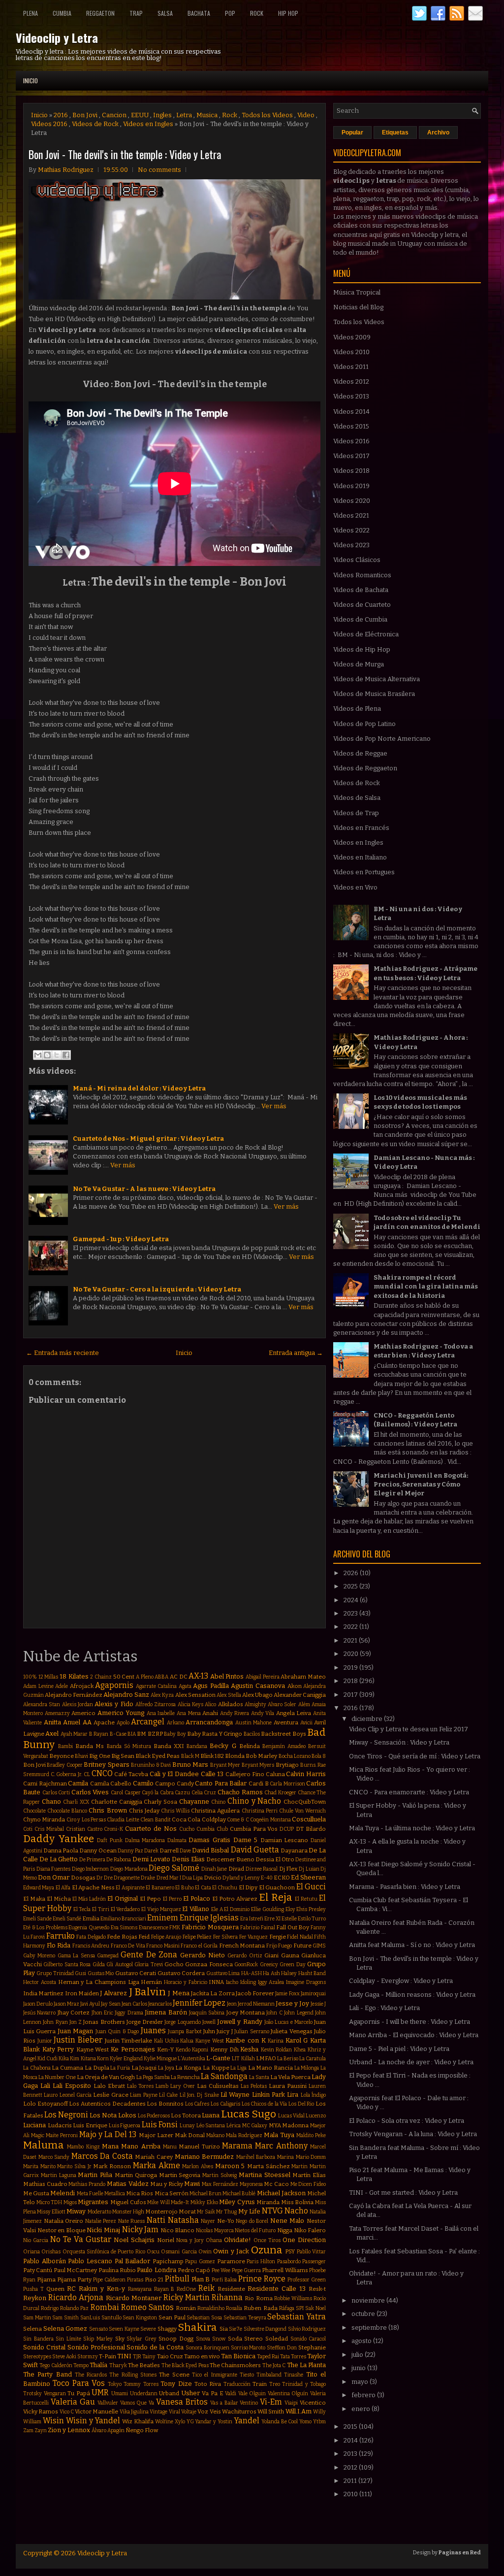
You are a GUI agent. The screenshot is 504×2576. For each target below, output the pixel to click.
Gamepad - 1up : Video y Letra (121, 1239)
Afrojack (82, 1686)
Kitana (88, 2059)
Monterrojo (161, 2212)
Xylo (180, 2422)
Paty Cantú (38, 2270)
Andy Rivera (235, 1713)
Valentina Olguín (288, 2394)
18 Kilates (74, 1676)
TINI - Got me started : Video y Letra (403, 2193)
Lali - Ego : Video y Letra (384, 2008)
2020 (352, 1654)
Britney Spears (107, 1765)
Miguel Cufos (128, 2202)
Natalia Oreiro (64, 2221)
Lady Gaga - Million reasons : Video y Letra (412, 1995)
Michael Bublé (239, 2194)
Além (304, 1704)
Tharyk (118, 2365)
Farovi (38, 1937)
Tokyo (115, 2384)
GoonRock (246, 1965)
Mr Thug (226, 2212)
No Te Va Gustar (81, 2239)
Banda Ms (90, 1746)
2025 (351, 1586)
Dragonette (127, 1878)
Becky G (223, 1746)
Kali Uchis (166, 2041)
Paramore (231, 2261)
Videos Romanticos (362, 575)
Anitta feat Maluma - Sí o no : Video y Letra (412, 1945)
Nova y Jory (190, 2240)
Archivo (438, 132)
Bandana (197, 1746)
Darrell (169, 1850)
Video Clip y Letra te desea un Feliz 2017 (409, 1729)
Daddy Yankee (59, 1839)
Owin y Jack (231, 2251)
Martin (299, 2166)
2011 (351, 2481)
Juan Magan (75, 2031)
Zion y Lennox (69, 2430)
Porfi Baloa (224, 2280)
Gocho (174, 1964)
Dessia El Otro (275, 1859)
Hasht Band (312, 1973)
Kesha (249, 2049)
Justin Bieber (78, 2040)
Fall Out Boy (293, 1927)
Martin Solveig (220, 2175)
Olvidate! (237, 2240)
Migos (70, 2202)
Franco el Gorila (199, 1946)
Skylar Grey (142, 2339)
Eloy (290, 1909)
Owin (205, 2252)
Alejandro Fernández (74, 1695)
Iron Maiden (82, 1993)
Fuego (285, 1946)
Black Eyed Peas (157, 1756)
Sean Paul (172, 2317)
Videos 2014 (351, 412)
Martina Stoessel (265, 2175)
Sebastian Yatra (297, 2317)
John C (274, 2013)
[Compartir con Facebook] (66, 1055)
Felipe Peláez (197, 1937)
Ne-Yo (226, 2221)
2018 (351, 1681)
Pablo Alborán (45, 2261)
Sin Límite (68, 2339)
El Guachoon (277, 1887)
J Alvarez (113, 1993)
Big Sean (123, 1756)
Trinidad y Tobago (304, 2384)
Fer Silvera (225, 1937)
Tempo (81, 2365)
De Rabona (119, 1860)
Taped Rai (268, 2357)
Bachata (199, 13)
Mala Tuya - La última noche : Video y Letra (412, 1828)
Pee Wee (221, 2270)
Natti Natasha (173, 2220)
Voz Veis (209, 2411)
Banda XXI (169, 1746)
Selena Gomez (65, 2328)
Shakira (197, 2328)
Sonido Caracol (308, 2339)
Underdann (144, 2394)
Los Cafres (197, 2104)
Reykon (35, 2298)
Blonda (235, 1756)
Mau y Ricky (166, 2184)
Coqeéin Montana (270, 1820)
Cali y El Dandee (174, 1774)
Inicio (31, 81)
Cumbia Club (212, 1829)
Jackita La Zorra (213, 1993)
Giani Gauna (282, 1955)
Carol (117, 1793)
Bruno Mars (190, 1765)
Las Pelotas (254, 2086)
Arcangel (148, 1722)
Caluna (275, 1774)
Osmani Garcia (179, 2252)
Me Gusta (36, 2193)
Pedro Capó (194, 2270)
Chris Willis (175, 1811)
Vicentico (313, 2403)
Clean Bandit (155, 1820)
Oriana (31, 2252)
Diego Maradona (129, 1869)
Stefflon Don (282, 2348)
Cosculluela (309, 1819)
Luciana (34, 2125)
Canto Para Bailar (221, 1783)
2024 (352, 1600)
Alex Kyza (162, 1695)
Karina (276, 2041)
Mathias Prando (87, 2184)
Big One (99, 1756)
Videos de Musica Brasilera (374, 694)
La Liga (238, 2068)
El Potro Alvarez (235, 1899)
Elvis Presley (311, 1909)
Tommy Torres (141, 2384)
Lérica (234, 2126)
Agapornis (114, 1685)
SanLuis (90, 2318)
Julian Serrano (252, 2031)
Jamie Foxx (287, 1994)
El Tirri (101, 1909)
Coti (28, 1829)
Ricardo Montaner (134, 2298)
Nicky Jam (141, 2229)
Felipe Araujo (166, 1937)
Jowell (209, 2022)
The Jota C (274, 2365)
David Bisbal (210, 1850)
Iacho (232, 1982)
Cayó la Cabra (157, 1793)
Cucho (187, 1829)
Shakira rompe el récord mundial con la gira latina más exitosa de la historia (426, 1286)
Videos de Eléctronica (366, 634)
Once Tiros (267, 2240)
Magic (38, 2135)
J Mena (178, 1993)
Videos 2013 (351, 396)
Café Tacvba (131, 1774)
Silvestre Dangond (265, 2329)
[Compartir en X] (57, 1055)
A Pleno (145, 1677)
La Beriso (288, 2059)
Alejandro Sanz (126, 1695)
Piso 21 (154, 2279)
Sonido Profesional (96, 2347)
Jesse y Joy (292, 2003)
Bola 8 (319, 1756)
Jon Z (76, 2022)
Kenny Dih (224, 2049)
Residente (231, 2289)
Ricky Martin (187, 2297)
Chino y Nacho (254, 1801)
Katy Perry (58, 2049)
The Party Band (47, 2374)
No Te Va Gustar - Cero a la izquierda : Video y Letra (157, 1289)
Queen (55, 2289)
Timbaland (269, 2375)
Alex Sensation (195, 1695)
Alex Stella (229, 1695)
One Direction (304, 2240)
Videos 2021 (351, 515)
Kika (64, 2059)
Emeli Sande (37, 1919)
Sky (120, 2339)
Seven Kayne (124, 2329)
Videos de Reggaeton (365, 768)
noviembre (369, 2300)
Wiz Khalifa (138, 2421)
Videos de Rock (95, 124)
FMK (175, 1928)
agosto (362, 2341)
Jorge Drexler (145, 2022)
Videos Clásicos (357, 560)
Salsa (165, 13)
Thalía (98, 2365)
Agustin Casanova (258, 1686)
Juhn (209, 2031)
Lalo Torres (140, 2086)
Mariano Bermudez (205, 2157)
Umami (120, 2394)
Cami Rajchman (45, 1783)
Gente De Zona (149, 1955)
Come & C (238, 1820)
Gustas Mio (101, 1973)
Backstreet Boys (283, 1734)
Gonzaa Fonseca (209, 1964)
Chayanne (194, 1801)
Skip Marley (98, 2339)
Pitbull (177, 2279)
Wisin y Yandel (93, 2421)
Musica (207, 115)
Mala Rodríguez (244, 2135)
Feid (144, 1937)
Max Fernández (220, 2184)
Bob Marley (261, 1756)
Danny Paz (130, 1851)
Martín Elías (309, 2175)
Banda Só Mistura (129, 1746)
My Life (249, 2211)
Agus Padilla (211, 1686)
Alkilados (231, 1704)
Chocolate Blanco (67, 1811)
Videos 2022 (351, 530)
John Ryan (55, 2022)
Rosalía (234, 2308)
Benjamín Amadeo (284, 1746)
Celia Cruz (204, 1793)
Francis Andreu (91, 1946)
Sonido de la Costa (155, 2347)
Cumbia (62, 13)
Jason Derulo (38, 2004)
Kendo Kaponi (192, 2050)
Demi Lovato (151, 1859)
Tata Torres (293, 2357)
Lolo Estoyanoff (46, 2104)
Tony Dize (176, 2384)
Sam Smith (65, 2318)
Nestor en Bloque (62, 2230)
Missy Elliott (51, 2212)
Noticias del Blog (358, 307)
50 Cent (124, 1677)
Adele (62, 1686)
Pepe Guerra (246, 2270)
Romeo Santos (147, 2307)
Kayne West (93, 2049)
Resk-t (317, 2289)
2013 (351, 2454)
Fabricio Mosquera (210, 1927)
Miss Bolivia (298, 2202)
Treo (275, 2384)
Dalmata (177, 1840)
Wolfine (164, 2422)
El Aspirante (130, 1888)
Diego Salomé (174, 1868)
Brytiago (287, 1765)
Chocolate (34, 1811)
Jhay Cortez (74, 2013)
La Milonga (307, 2068)
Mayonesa (251, 2184)
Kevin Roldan (277, 2050)
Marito (48, 2166)
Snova (203, 2339)
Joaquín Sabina (207, 2013)
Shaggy (167, 2329)
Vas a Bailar (224, 2403)
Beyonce (62, 1756)
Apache (104, 1722)
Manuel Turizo (199, 2147)
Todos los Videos (267, 115)
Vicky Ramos (41, 2411)
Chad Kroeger (280, 1793)
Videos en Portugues (364, 872)
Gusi (80, 1973)
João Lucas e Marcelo (288, 2022)
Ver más (274, 1106)
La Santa (259, 2077)
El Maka (34, 1899)
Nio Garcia (36, 2240)
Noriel (166, 2240)
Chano (51, 1801)
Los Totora (186, 2115)
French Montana (242, 1946)
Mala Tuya (279, 2135)
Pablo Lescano (90, 2261)
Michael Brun (205, 2194)
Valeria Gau (73, 2402)
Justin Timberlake (129, 2041)
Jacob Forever (255, 1993)
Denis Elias (188, 1859)
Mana (110, 2146)
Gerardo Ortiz (245, 1956)
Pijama (46, 2279)
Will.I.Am (299, 2411)
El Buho (184, 1888)
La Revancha (185, 2077)
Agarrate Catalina (157, 1686)
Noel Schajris (134, 2240)
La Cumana (67, 2068)
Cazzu (182, 1793)
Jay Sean (111, 2004)
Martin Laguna (59, 2175)
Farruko (61, 1936)
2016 (61, 115)
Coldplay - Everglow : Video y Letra (401, 1981)
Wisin (53, 2421)
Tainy (149, 2357)
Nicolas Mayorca (215, 2230)
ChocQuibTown (305, 1802)
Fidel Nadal (300, 1937)
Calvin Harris (306, 1774)
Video (306, 115)
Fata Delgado (91, 1937)
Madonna (295, 2125)
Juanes (153, 2031)
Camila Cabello (111, 1783)
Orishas (51, 2252)
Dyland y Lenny (241, 1878)
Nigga (285, 2230)
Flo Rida (59, 1945)
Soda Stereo (246, 2339)
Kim (75, 2059)
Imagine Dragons (306, 1982)
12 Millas (48, 1677)
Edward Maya (39, 1888)
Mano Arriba (141, 2146)
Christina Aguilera (215, 1811)
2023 (351, 1613)
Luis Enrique (90, 2125)
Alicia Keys (190, 1704)
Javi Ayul (90, 2004)
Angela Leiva (294, 1713)
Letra (184, 115)
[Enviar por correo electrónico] (38, 1055)
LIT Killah (243, 2059)
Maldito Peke (311, 2135)
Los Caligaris (225, 2104)
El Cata (203, 1888)
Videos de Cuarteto (362, 605)
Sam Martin (37, 2318)
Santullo (111, 2318)
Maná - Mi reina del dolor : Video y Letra (139, 1088)
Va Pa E (212, 2393)
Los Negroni (66, 2115)
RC (71, 2289)
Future (302, 1946)
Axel (52, 1734)
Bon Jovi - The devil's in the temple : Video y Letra (125, 154)
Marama (237, 2146)
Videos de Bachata (361, 590)
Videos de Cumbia (360, 619)
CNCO (102, 1773)
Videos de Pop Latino (364, 724)
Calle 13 (212, 1774)
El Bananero (160, 1888)
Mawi (192, 2184)
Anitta (52, 1722)
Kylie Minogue (160, 2059)
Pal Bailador (133, 2261)
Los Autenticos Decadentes (107, 2104)
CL (87, 1774)
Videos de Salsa (357, 798)
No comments (159, 170)
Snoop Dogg (176, 2339)
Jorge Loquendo (182, 2022)
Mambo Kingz (83, 2147)
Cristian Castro (84, 1829)
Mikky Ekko (204, 2202)
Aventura (286, 1722)
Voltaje (189, 2412)
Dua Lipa (192, 1878)
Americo (83, 1713)
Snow (219, 2339)
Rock (257, 13)
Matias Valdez (128, 2184)
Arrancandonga (209, 1722)
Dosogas (83, 1878)
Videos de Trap (356, 813)
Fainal (268, 1928)
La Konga (188, 2068)
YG (190, 2422)
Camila (78, 1783)
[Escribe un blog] (47, 1055)
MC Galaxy (255, 2126)
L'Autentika (191, 2059)
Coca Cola (186, 1819)
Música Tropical (357, 292)
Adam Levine (38, 1686)
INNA (216, 1982)
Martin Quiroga (136, 2175)
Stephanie (312, 2347)
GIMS (319, 1946)
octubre (364, 2314)
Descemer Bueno (230, 1859)
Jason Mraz (66, 2004)
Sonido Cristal (44, 2347)
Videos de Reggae (360, 753)
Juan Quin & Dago (117, 2031)
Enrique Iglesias (209, 1918)
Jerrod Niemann (256, 2004)
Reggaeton (100, 13)
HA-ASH (252, 1973)
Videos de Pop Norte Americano (382, 739)
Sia (224, 2329)
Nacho (296, 2211)
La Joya (166, 2068)
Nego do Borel (252, 2221)
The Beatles (144, 2365)
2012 (351, 2467)
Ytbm (319, 2422)
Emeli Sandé (67, 1919)
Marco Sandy (54, 2157)
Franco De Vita (128, 1946)
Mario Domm (311, 2157)
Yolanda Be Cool (280, 2422)
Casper (133, 1793)
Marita (31, 2166)
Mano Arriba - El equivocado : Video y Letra (414, 2035)
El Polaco (197, 1899)
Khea (300, 2050)
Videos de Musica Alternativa (377, 679)
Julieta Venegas (291, 2031)
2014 (351, 2440)
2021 (351, 1640)
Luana (211, 2115)
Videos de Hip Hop (362, 649)
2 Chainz (101, 1677)
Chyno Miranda (44, 1819)
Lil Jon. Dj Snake (199, 2095)
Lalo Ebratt (109, 2086)
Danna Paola (61, 1850)
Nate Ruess (132, 2221)
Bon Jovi (85, 115)
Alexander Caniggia (300, 1695)
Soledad (277, 2339)
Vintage (158, 2412)
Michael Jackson (281, 2193)
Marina (285, 2157)
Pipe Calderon (109, 2280)
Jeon (232, 2004)
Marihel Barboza (256, 2157)
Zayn (41, 2430)
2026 (352, 1573)
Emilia (91, 1918)
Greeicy (269, 1965)
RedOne (186, 2289)
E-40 (267, 1878)
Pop (230, 13)
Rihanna (227, 2297)
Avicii (306, 1723)
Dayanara (294, 1850)
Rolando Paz (74, 2308)
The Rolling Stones (133, 2375)
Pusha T (33, 2289)
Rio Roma (258, 2298)
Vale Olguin (252, 2394)
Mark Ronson (112, 2166)
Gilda (99, 1965)
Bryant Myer (225, 1765)
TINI (124, 2356)
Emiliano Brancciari (123, 1919)
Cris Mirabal (49, 1829)
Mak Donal (190, 2135)
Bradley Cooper (65, 1765)
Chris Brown (108, 1810)
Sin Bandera (38, 2339)
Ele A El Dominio (230, 1909)
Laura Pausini (288, 2086)
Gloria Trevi (148, 1965)
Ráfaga (287, 2308)
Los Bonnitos (165, 2104)
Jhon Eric (102, 2013)
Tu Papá (79, 2393)
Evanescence (154, 1928)
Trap (136, 13)
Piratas (135, 2280)
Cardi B (259, 1783)
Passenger (314, 2262)
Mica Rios (140, 2193)
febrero (364, 2395)
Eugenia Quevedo (89, 1928)
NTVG (272, 2211)
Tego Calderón (56, 2365)
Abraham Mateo (303, 1677)
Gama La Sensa (76, 1956)
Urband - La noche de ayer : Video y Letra (411, 2062)
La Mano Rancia (270, 2068)
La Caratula (313, 2059)
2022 (351, 1627)
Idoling (248, 1982)
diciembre (368, 1719)
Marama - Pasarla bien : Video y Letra (405, 1887)
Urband (169, 2393)
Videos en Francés (361, 828)
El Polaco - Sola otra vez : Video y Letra (407, 2121)
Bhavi (81, 1756)
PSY (290, 2251)
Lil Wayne (235, 2095)
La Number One (57, 2077)
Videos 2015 (351, 426)
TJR (137, 2357)
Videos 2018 (351, 471)
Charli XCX (76, 1802)
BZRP (155, 1734)
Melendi (63, 2193)
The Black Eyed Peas (185, 2365)
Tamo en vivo (202, 2356)
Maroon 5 (230, 2166)
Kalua (187, 2041)
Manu (170, 2147)
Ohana (214, 2240)
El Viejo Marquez (161, 1909)
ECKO (282, 1878)
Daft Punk (110, 1840)
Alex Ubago (257, 1695)
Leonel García (76, 2095)
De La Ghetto (59, 1859)
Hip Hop (288, 13)
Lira (293, 2095)
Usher (190, 2393)
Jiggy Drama (129, 2013)
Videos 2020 (352, 501)
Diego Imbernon (91, 1869)
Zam (28, 2430)
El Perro (172, 1899)
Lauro (51, 2095)
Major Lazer (156, 2135)
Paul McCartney (75, 2270)
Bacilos (252, 1734)
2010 (351, 2494)
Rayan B (164, 2289)
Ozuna (267, 2250)
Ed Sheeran (308, 1877)
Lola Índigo (313, 2095)
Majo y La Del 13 (108, 2134)
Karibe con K (245, 2040)
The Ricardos (91, 2375)
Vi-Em (271, 2402)
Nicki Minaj (103, 2230)
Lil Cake (168, 2095)
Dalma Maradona (145, 1840)
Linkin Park (268, 2095)
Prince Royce (262, 2279)
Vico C (67, 2412)
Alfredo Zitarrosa (156, 1704)
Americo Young (121, 1713)
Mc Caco (276, 2184)
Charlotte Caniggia (117, 1802)
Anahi (210, 1713)
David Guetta (255, 1850)
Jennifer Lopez (199, 2003)
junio (359, 2368)
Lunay (187, 2126)
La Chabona (37, 2068)
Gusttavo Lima (223, 1973)
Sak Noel (315, 2308)
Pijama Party (74, 2279)
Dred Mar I (169, 1878)
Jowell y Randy (240, 2022)
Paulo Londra (156, 2270)
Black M (190, 1756)
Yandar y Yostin (214, 2422)
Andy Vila (263, 1713)
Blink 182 (212, 1756)
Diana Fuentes (54, 1869)
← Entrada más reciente (63, 1353)
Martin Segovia (180, 2175)
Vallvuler (108, 2403)
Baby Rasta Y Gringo (215, 1734)
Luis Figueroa (125, 2126)
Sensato (98, 2329)
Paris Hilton (261, 2262)
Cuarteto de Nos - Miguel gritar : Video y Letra (148, 1139)
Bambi (65, 1746)
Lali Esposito (72, 2086)
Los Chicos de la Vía (265, 2104)
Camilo (143, 1783)
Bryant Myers (258, 1765)
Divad (236, 1869)
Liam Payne (143, 2095)
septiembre (370, 2328)
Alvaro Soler (282, 1704)
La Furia (120, 2068)
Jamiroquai (313, 1994)
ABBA (161, 1677)
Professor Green (307, 2280)
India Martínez (43, 1993)
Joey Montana (246, 2013)
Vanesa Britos (182, 2402)
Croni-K (113, 1829)
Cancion (114, 115)
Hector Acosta (40, 1982)
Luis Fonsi (160, 2125)
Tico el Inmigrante (215, 2375)
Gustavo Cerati (136, 1973)
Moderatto (99, 2212)
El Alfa (63, 1888)
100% (30, 1677)
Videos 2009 (352, 337)
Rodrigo (50, 2308)
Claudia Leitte (123, 1820)
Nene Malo (287, 2221)
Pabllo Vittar (311, 2252)
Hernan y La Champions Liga (99, 1982)
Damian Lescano (284, 1840)
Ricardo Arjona (76, 2297)
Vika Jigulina (134, 2412)
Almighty (255, 1704)
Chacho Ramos (240, 1792)
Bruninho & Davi (151, 1765)
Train (260, 2384)
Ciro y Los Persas (86, 1820)
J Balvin (147, 1992)
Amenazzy (57, 1713)
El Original (123, 1899)
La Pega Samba (153, 2077)
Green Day (292, 1965)
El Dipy (248, 1887)
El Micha (59, 1899)
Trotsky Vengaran (45, 2394)
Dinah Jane (214, 1869)
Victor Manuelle (96, 2411)
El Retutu (306, 1899)
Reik (206, 2288)
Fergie (278, 1937)
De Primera (92, 1860)
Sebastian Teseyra (245, 2318)
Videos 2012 (351, 381)
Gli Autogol (119, 1965)
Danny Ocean (98, 1850)
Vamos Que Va (137, 2403)
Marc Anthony (281, 2146)
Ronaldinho (211, 2308)
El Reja (276, 1898)
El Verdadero (126, 1909)
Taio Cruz (170, 2356)
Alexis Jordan (78, 1704)
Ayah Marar (74, 1734)
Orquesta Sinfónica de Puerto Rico (104, 2252)
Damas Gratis (209, 1840)
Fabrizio (250, 1928)
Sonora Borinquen (207, 2348)
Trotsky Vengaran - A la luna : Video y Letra (413, 2134)
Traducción (237, 2384)
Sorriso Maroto (248, 2348)
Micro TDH (49, 2202)
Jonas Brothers (104, 2022)
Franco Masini (163, 1946)
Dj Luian (309, 1869)
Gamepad (108, 1956)
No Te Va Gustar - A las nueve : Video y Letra (144, 1189)
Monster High (128, 2212)
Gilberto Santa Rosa (67, 1965)
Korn (103, 2059)
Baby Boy (175, 1734)
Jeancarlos (160, 2004)
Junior (45, 2041)
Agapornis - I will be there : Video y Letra (409, 2022)
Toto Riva (208, 2384)
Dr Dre (105, 1878)
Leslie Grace (110, 2095)
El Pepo (150, 1899)
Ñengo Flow (142, 2430)
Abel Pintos (227, 1676)
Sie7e (236, 2329)
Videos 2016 (49, 124)
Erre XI (272, 1919)
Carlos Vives (90, 1792)
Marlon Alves (198, 2166)
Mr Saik (206, 2212)
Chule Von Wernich (302, 1811)
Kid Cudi (47, 2059)
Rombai (105, 2307)
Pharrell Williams (285, 2270)
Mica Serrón (172, 2193)
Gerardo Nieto (203, 1955)
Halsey (289, 1973)
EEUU (140, 115)
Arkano (175, 1723)
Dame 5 (246, 1840)
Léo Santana (211, 2126)
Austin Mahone (254, 1723)
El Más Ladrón (89, 1899)
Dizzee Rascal (262, 1869)
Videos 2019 (351, 486)
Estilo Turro (312, 1919)
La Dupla (97, 2068)
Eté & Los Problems (45, 1928)
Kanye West (210, 2041)
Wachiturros (239, 2411)
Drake (148, 1878)
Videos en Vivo (355, 887)
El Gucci (311, 1887)
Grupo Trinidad (55, 1973)
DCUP (287, 1829)
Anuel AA (77, 1722)
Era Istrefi (252, 1919)
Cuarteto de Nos (151, 1829)
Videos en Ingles (148, 124)
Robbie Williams (293, 2298)
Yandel (247, 2421)
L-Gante (218, 2058)
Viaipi (291, 2403)
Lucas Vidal (291, 2116)
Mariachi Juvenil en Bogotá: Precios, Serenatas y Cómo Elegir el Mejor (421, 1484)
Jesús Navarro (39, 2013)
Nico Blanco (178, 2230)
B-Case (118, 1734)
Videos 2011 (351, 367)
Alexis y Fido (114, 1704)
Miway (76, 2211)
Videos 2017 (351, 456)
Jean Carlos (134, 2004)
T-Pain (108, 2356)
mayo (361, 2382)
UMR (100, 2393)
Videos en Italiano (360, 857)
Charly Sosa (160, 1802)
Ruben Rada (260, 2308)
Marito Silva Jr (74, 2166)
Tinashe (294, 2375)
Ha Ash (271, 1973)
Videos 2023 (351, 545)
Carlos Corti (56, 1793)
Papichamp (168, 2261)
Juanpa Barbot (185, 2031)
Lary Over (183, 2086)
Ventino (249, 2403)
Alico (210, 1704)
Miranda (268, 2202)
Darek (151, 1851)
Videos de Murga (359, 664)
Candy (185, 1783)
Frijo (272, 1946)
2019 (351, 1668)
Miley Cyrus (237, 2202)
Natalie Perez (101, 2221)
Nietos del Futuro (255, 2230)
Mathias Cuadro (45, 2184)
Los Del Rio (301, 2104)
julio (358, 2355)
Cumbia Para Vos (254, 1829)
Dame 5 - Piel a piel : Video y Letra (399, 2049)
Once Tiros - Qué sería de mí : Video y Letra (415, 1756)
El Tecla (82, 1909)
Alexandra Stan (42, 1704)
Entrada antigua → (296, 1353)
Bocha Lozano (295, 1756)
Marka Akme (157, 2165)
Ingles (162, 115)
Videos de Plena (357, 709)
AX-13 (198, 1676)
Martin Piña (95, 2175)
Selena (32, 2329)
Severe (148, 2329)
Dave (185, 1851)
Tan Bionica (238, 2356)
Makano (215, 2135)
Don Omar (54, 1877)
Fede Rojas (122, 1937)
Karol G (297, 2040)
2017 (351, 1695)
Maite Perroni (62, 2135)
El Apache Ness (93, 1887)
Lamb (162, 2086)
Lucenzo (316, 2116)
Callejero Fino (245, 1774)
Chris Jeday (144, 1811)
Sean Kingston (140, 2318)
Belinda (250, 1746)
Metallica (115, 2194)
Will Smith (271, 2411)
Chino (218, 1802)
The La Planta (307, 2365)
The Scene (174, 2375)
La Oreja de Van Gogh (106, 2077)
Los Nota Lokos (113, 2115)
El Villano (196, 1909)
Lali (45, 2086)
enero (362, 2409)
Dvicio (213, 1878)
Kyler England (126, 2059)
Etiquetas (395, 132)
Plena (31, 13)
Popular (352, 132)
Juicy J (224, 2031)
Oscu (153, 2252)
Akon (295, 1686)
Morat (187, 2212)
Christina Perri (260, 1811)
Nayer (208, 2221)
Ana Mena (189, 1713)
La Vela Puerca (290, 2077)
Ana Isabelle (161, 1713)
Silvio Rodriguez (307, 2329)
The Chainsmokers (235, 2365)
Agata (185, 1686)
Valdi (231, 2394)
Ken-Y (165, 2049)
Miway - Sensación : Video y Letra (399, 1742)
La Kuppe (216, 2068)
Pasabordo (289, 2262)
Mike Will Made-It (168, 2202)
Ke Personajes (133, 2049)
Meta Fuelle (90, 2194)
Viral (174, 2412)
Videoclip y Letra (57, 37)
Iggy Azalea (271, 1982)
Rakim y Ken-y (102, 2289)
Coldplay (214, 1819)
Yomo (305, 2422)
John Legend (299, 2013)
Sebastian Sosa (204, 2318)
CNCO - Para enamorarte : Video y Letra (409, 1792)
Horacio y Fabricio (186, 1982)
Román (186, 2308)
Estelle (289, 1919)
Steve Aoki (64, 2357)
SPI (300, 2308)
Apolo (123, 1723)
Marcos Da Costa (102, 2156)
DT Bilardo (311, 1829)
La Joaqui (144, 2068)
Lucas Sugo (249, 2114)
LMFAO (266, 2058)
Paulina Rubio (117, 2270)
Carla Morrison (287, 1784)
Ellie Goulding (268, 1909)
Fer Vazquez (253, 1937)
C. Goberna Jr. (66, 1774)
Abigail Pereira (263, 1677)
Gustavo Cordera (181, 1973)
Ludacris (60, 2125)
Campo (165, 1783)
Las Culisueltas (218, 2086)
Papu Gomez (200, 2262)
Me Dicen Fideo (308, 2184)
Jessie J (318, 2004)
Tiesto (247, 2375)
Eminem (163, 1918)
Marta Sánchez (268, 2166)
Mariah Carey (154, 2157)
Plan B (201, 2279)
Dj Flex (288, 1869)
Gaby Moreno (39, 1956)
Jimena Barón (166, 2012)
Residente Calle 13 (277, 2289)
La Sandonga (224, 2076)
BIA (132, 1734)
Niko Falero (310, 2230)
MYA (275, 2125)
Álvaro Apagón (108, 2430)
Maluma (44, 2145)
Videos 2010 (351, 352)
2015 (351, 2427)
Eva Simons (124, 1928)
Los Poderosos (154, 2116)
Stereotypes (37, 2357)
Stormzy (88, 2357)
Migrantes (93, 2202)
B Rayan (99, 1734)
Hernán (151, 1982)
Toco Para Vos (79, 2383)
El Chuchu (225, 1888)
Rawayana (140, 2289)
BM (142, 1734)
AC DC (179, 1677)
